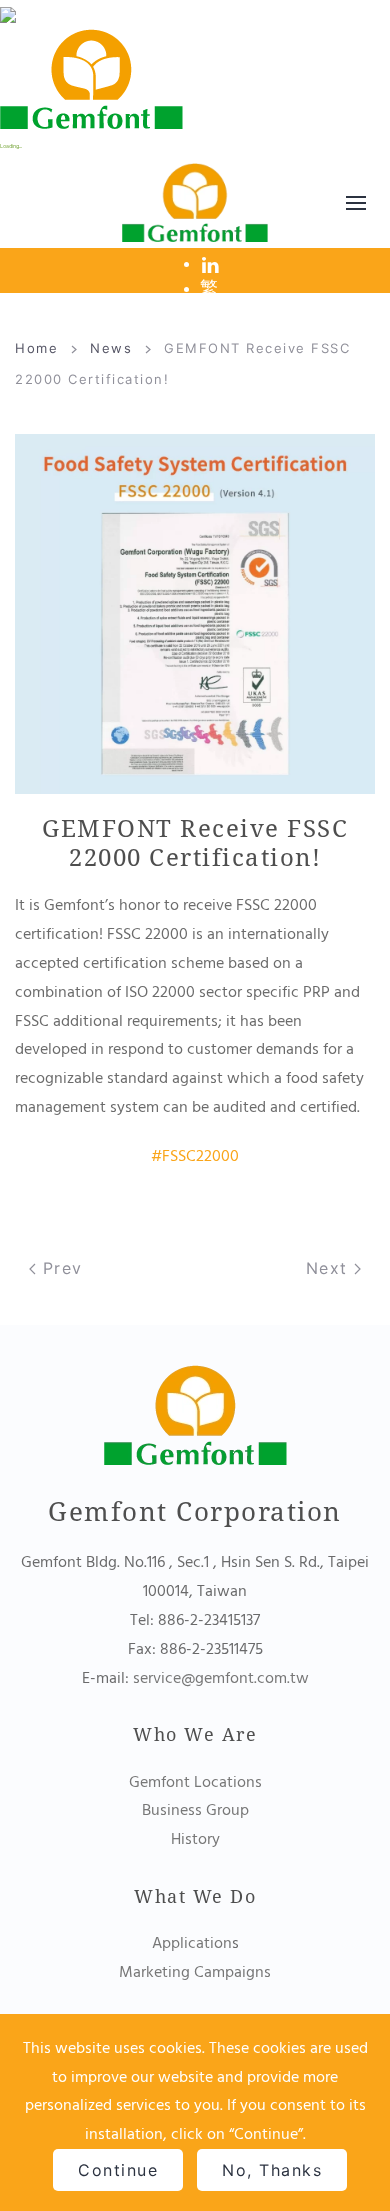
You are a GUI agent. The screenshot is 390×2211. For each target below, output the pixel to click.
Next (330, 1268)
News (111, 348)
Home (36, 348)
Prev (59, 1268)
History (195, 1839)
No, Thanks (272, 2170)
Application (192, 1943)
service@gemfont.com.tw (221, 1678)
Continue (118, 2170)
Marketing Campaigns (195, 1972)
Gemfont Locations (195, 1782)
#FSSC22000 (195, 1156)
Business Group (195, 1810)
